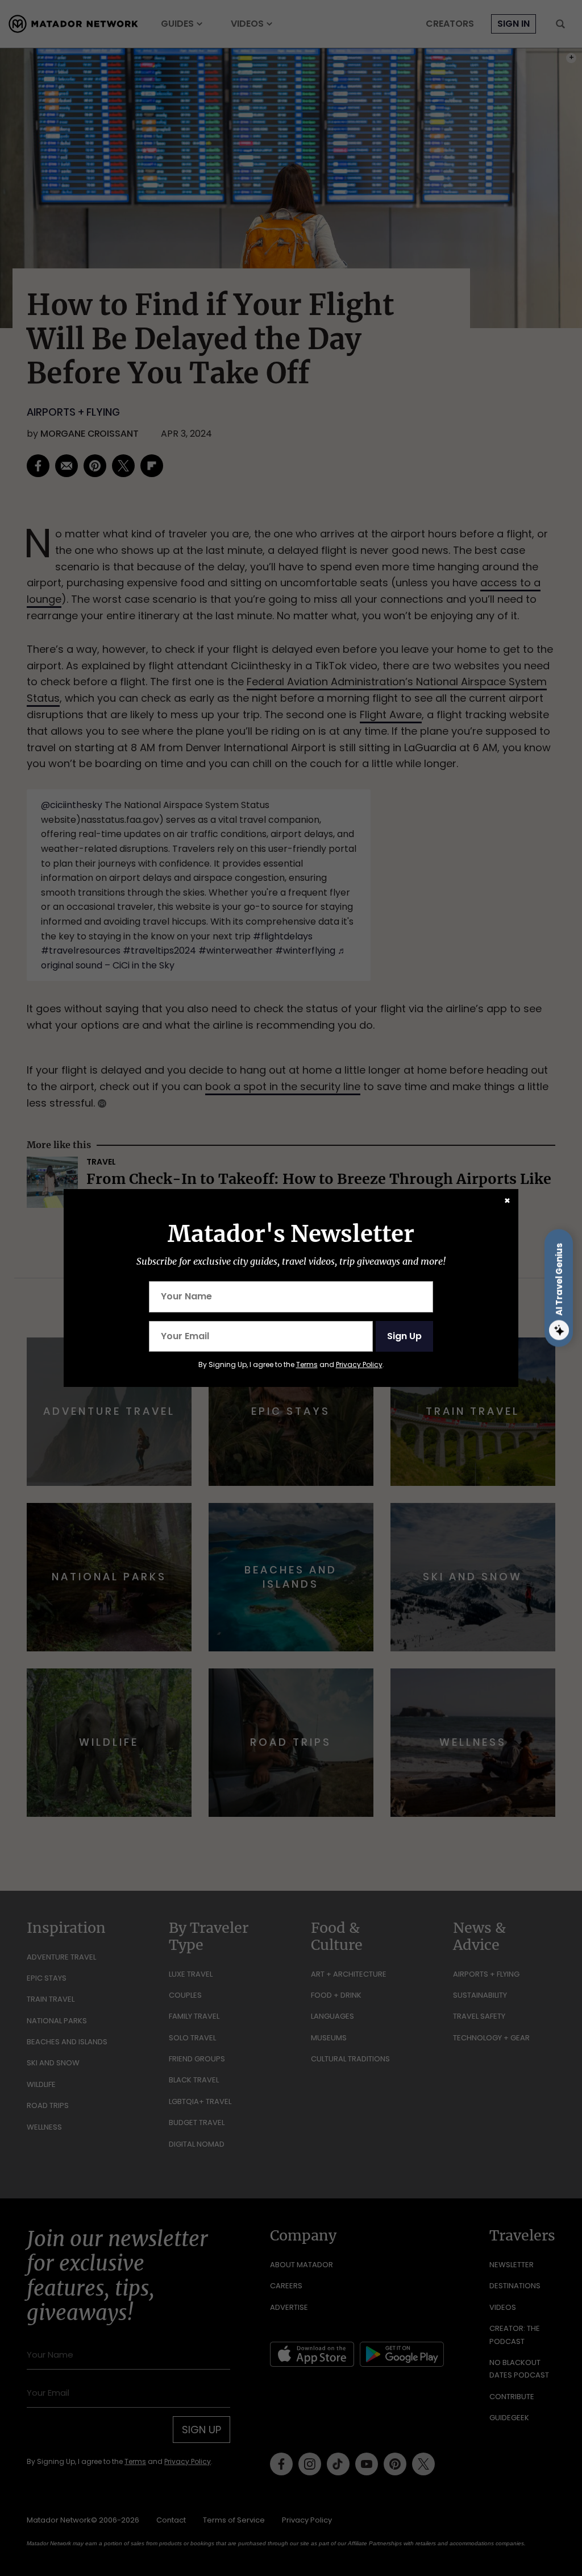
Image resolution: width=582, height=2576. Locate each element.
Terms (307, 1364)
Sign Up (404, 1336)
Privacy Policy (359, 1364)
